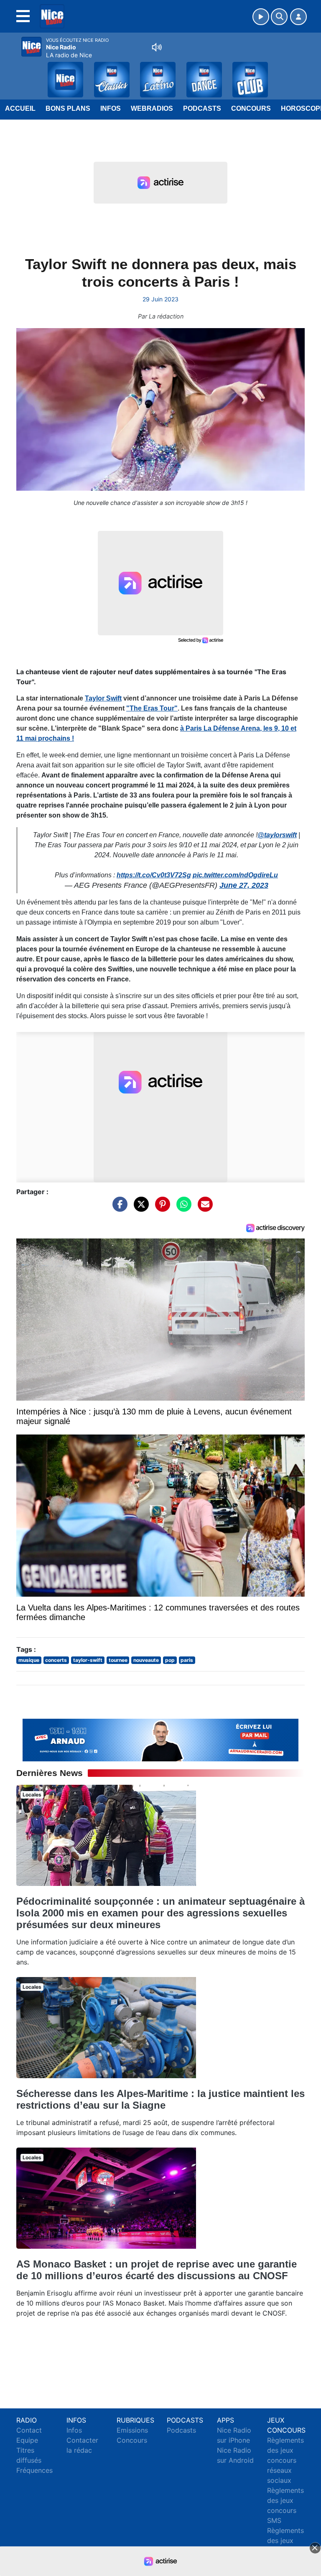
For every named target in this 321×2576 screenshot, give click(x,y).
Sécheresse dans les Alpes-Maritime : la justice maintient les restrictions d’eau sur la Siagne (160, 2099)
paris (187, 1660)
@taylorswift (277, 835)
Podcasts (202, 108)
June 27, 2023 (244, 885)
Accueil (20, 108)
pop (170, 1660)
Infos (111, 108)
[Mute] (157, 47)
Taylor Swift (103, 698)
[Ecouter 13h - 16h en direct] (160, 1739)
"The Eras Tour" (152, 708)
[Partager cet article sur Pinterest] (160, 1208)
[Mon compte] (298, 17)
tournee (118, 1660)
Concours (251, 108)
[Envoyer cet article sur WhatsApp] (182, 1208)
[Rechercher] (279, 17)
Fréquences (34, 2470)
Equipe (27, 2440)
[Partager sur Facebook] (118, 1208)
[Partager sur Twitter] (139, 1208)
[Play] (11, 74)
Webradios (152, 108)
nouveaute (146, 1660)
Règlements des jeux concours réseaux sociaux (285, 2460)
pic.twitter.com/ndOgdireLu (235, 875)
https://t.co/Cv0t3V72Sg (154, 875)
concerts (56, 1660)
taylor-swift (88, 1660)
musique (29, 1660)
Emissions (132, 2430)
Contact (29, 2430)
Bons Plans (68, 108)
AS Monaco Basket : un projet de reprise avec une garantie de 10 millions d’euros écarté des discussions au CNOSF (157, 2270)
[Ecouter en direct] (261, 17)
